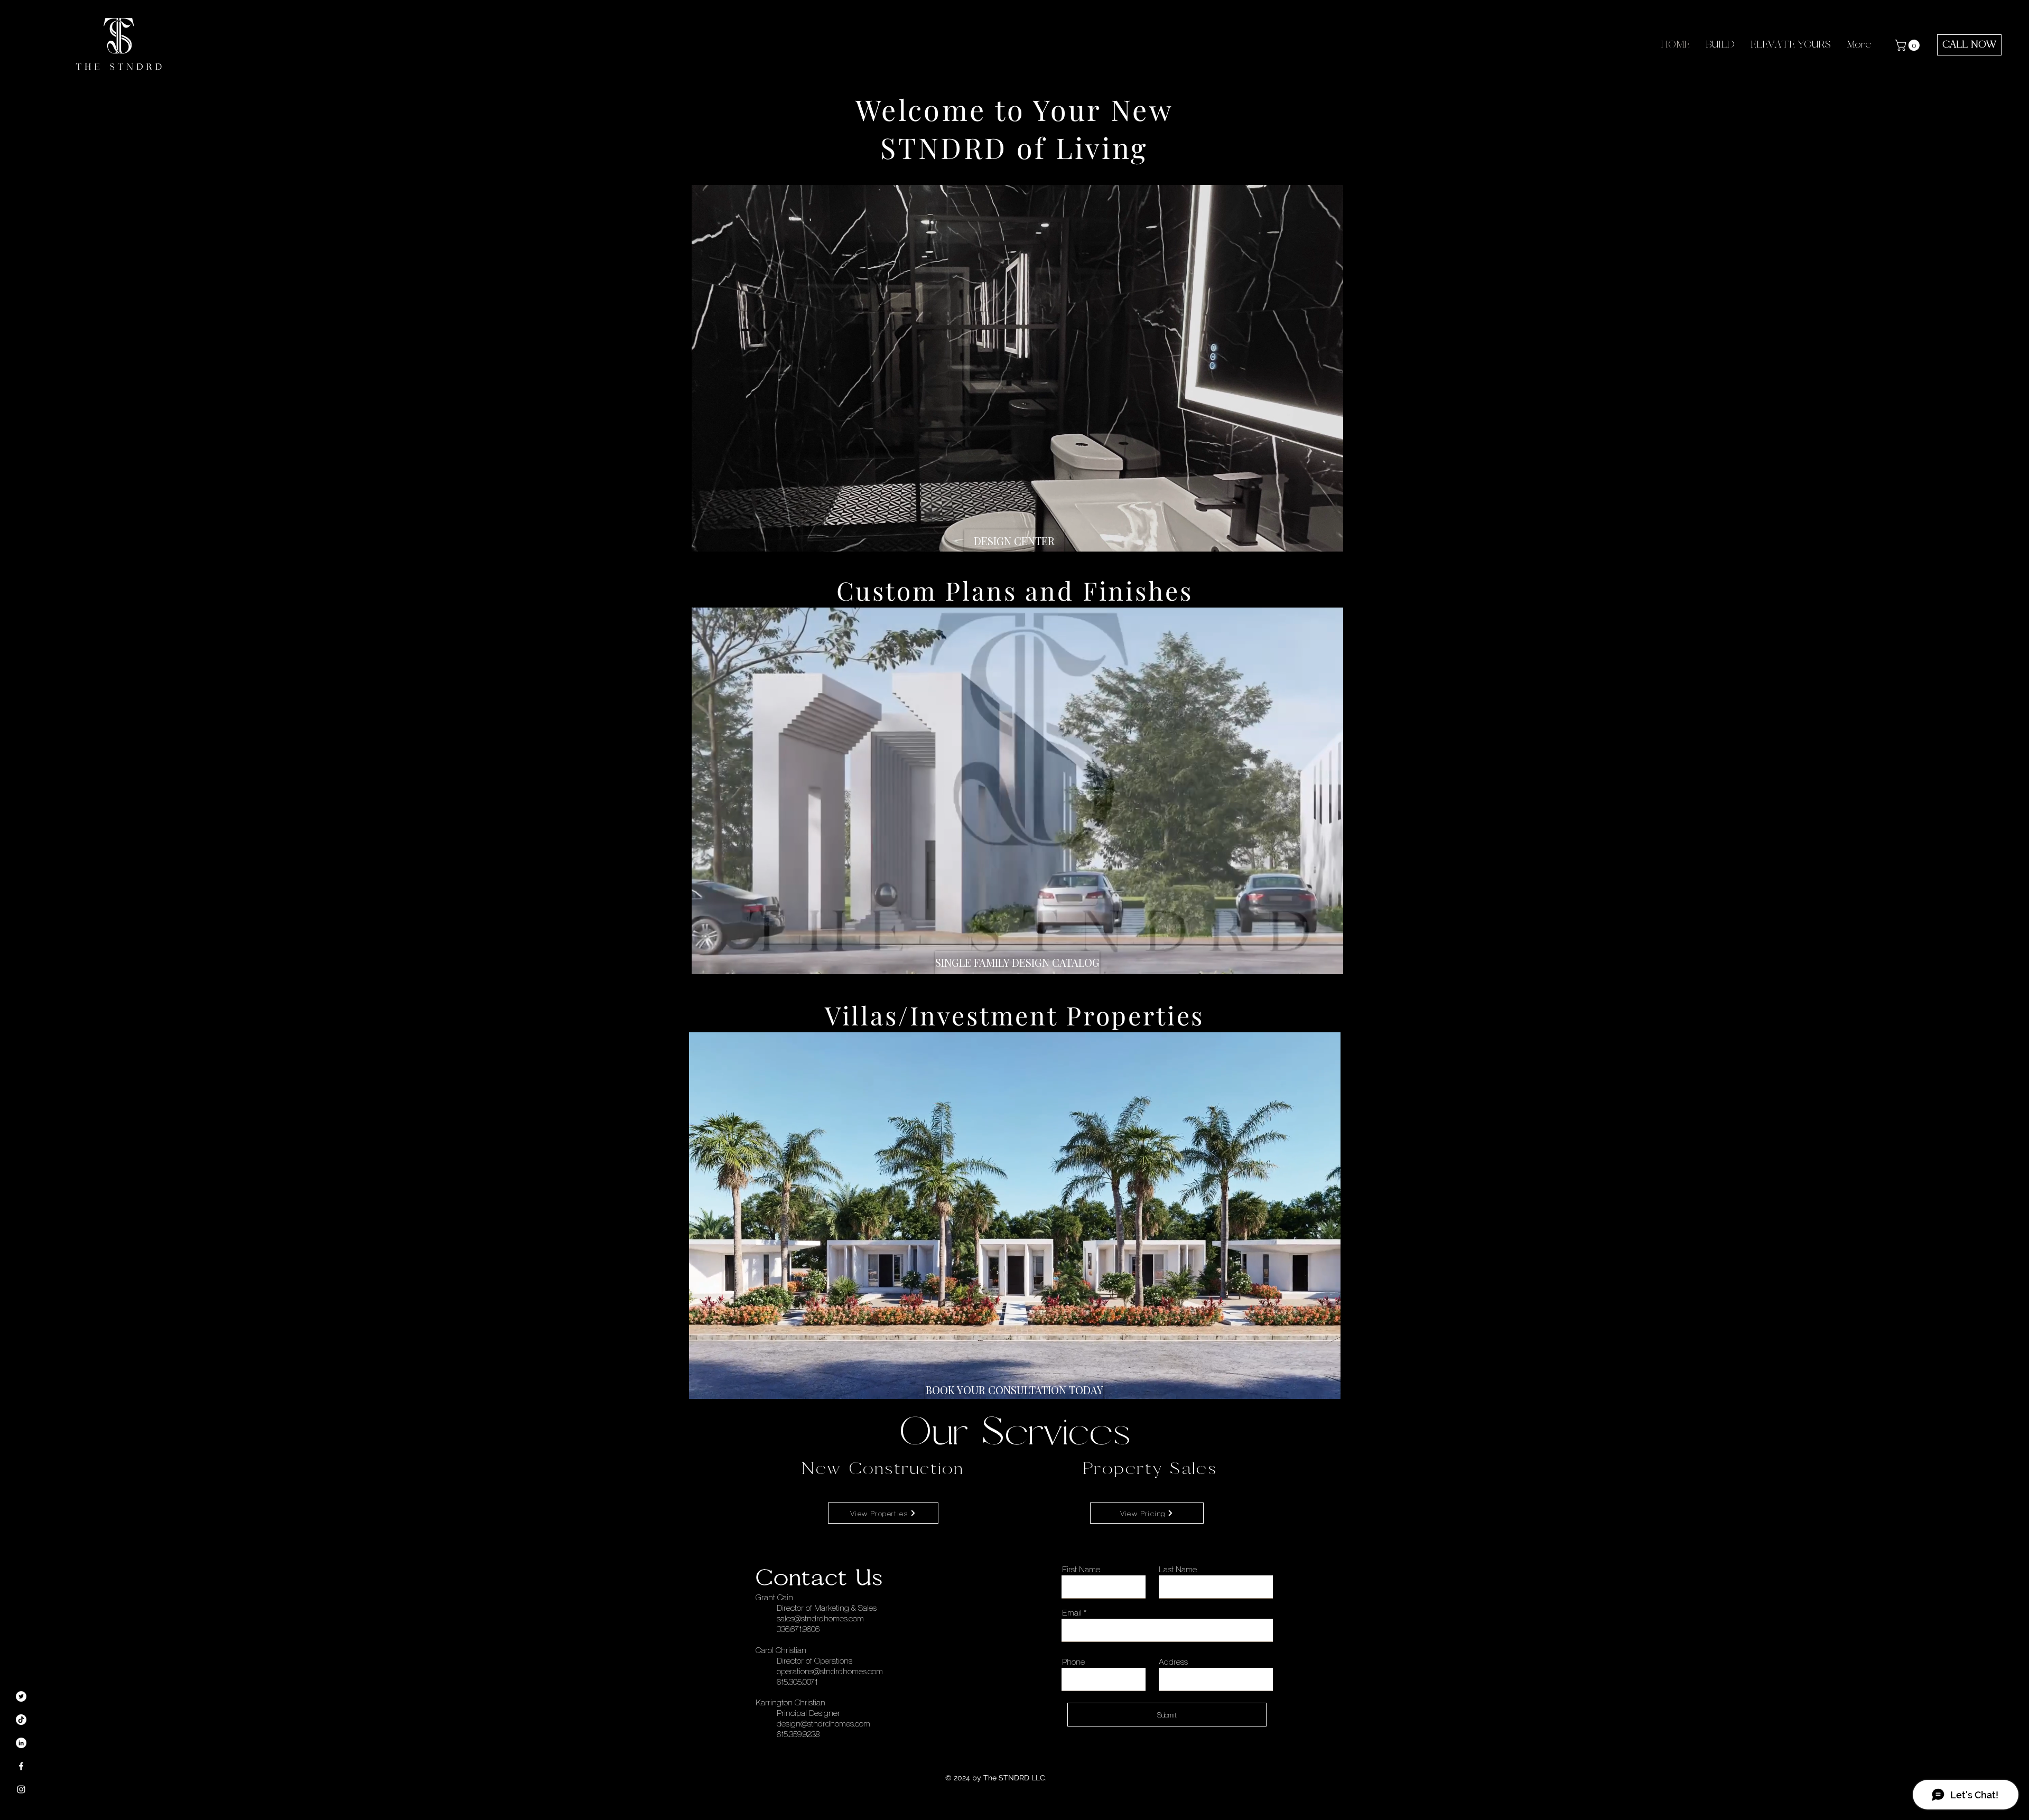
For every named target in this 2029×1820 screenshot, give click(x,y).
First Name (1081, 1569)
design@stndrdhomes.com (823, 1723)
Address (1173, 1662)
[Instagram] (21, 1789)
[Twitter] (21, 1696)
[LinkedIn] (21, 1743)
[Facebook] (21, 1766)
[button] (1909, 45)
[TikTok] (21, 1720)
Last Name (1178, 1569)
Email (1072, 1612)
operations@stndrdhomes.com (830, 1671)
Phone (1073, 1662)
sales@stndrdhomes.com (820, 1618)
